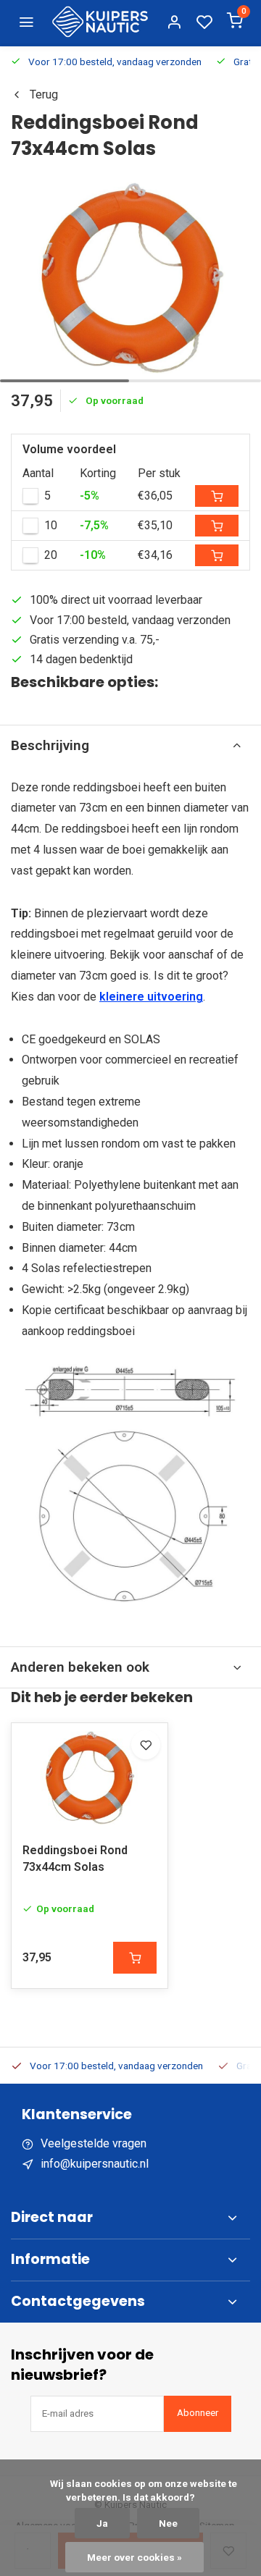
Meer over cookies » (134, 2557)
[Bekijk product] (135, 1958)
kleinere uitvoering (151, 997)
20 (51, 555)
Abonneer (198, 2413)
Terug (44, 94)
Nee (168, 2523)
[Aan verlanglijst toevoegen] (146, 1745)
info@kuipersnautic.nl (95, 2164)
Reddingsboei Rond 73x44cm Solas (75, 1858)
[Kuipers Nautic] (100, 22)
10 (51, 525)
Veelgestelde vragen (94, 2143)
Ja (102, 2523)
